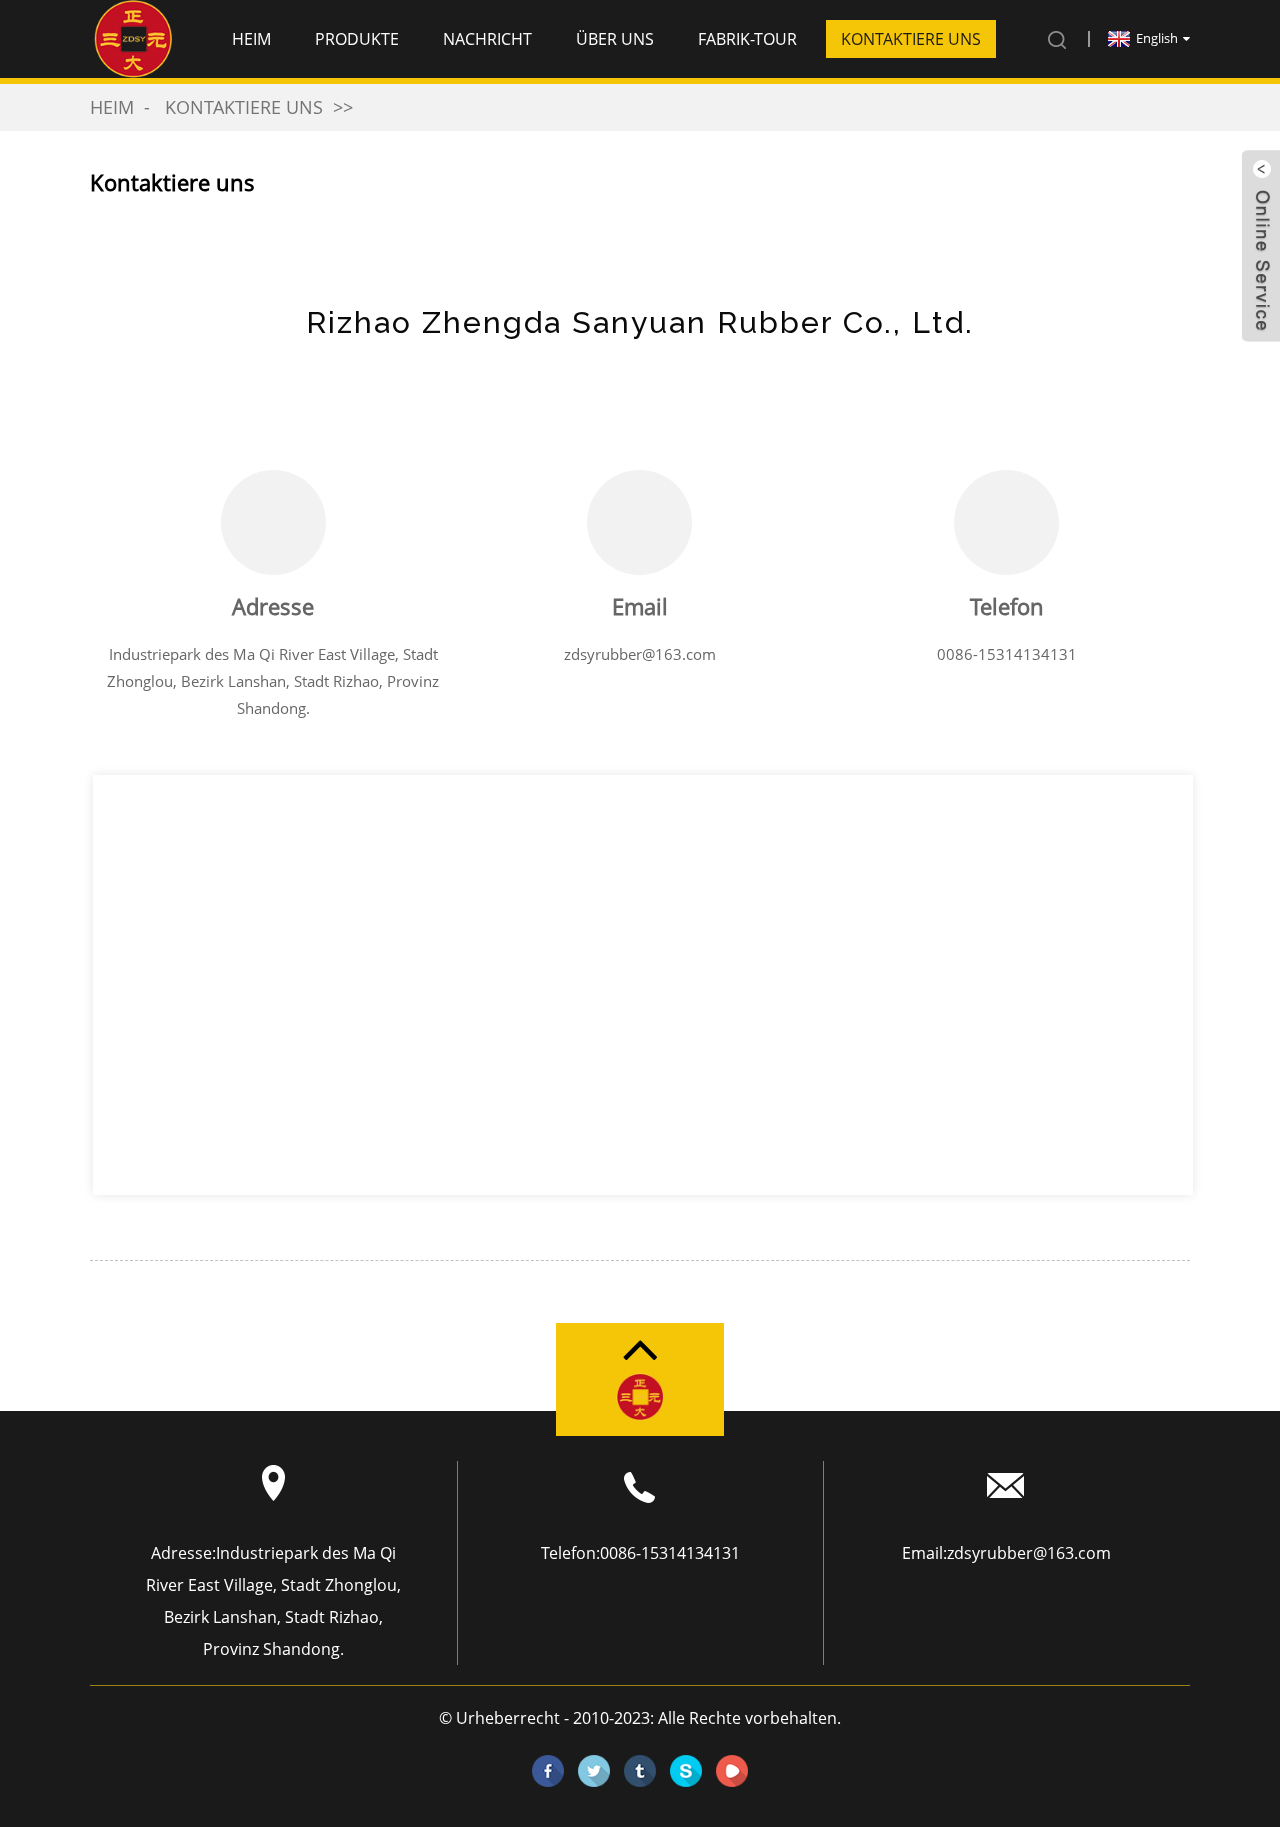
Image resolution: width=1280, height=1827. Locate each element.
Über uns (615, 39)
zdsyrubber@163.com (640, 654)
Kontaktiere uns (911, 39)
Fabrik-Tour (747, 39)
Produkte (357, 39)
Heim (251, 39)
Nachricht (487, 39)
